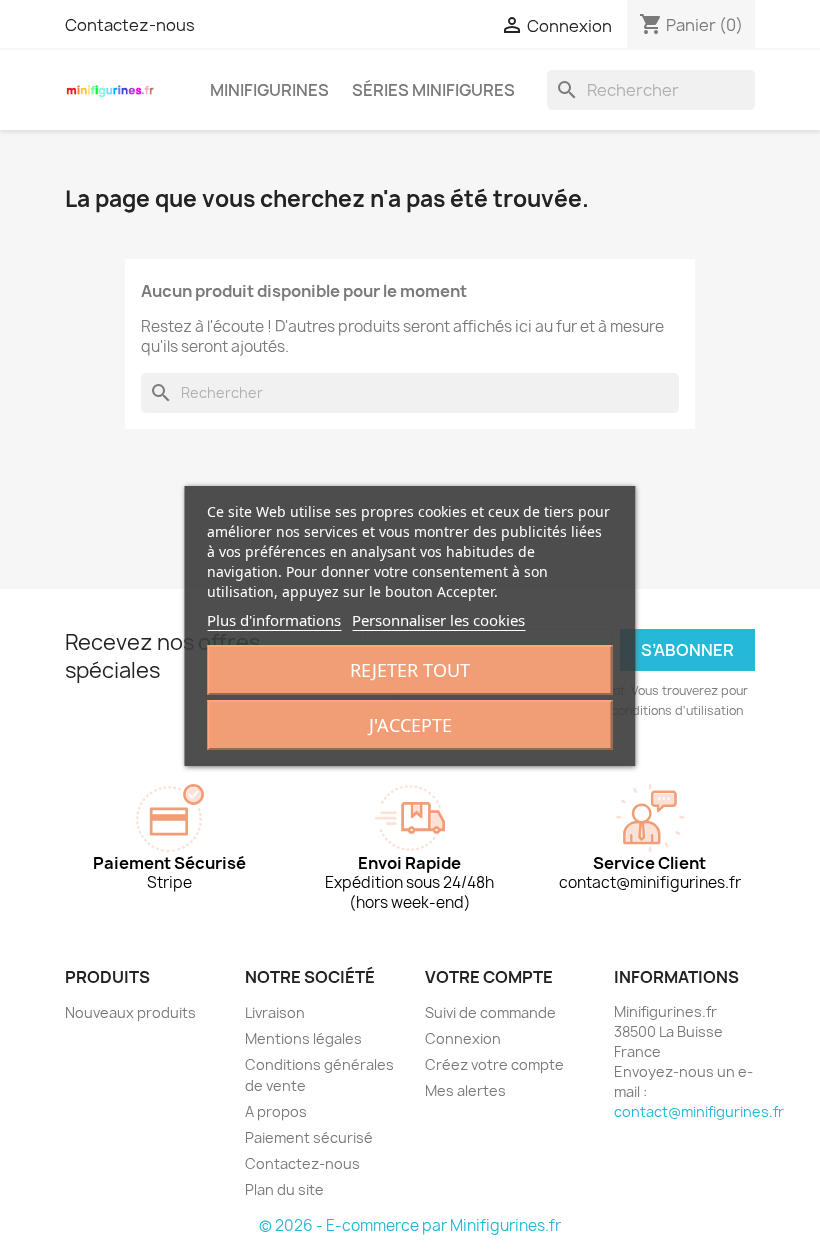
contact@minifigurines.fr (699, 1111)
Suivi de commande (490, 1012)
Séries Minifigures (433, 90)
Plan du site (284, 1189)
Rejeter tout (410, 670)
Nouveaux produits (130, 1012)
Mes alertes (465, 1090)
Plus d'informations (274, 620)
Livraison (275, 1012)
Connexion (463, 1038)
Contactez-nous (130, 25)
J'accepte (410, 725)
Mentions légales (303, 1038)
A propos (276, 1111)
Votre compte (489, 977)
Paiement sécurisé (309, 1137)
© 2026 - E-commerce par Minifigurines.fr (410, 1225)
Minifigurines (269, 90)
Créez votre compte (494, 1064)
